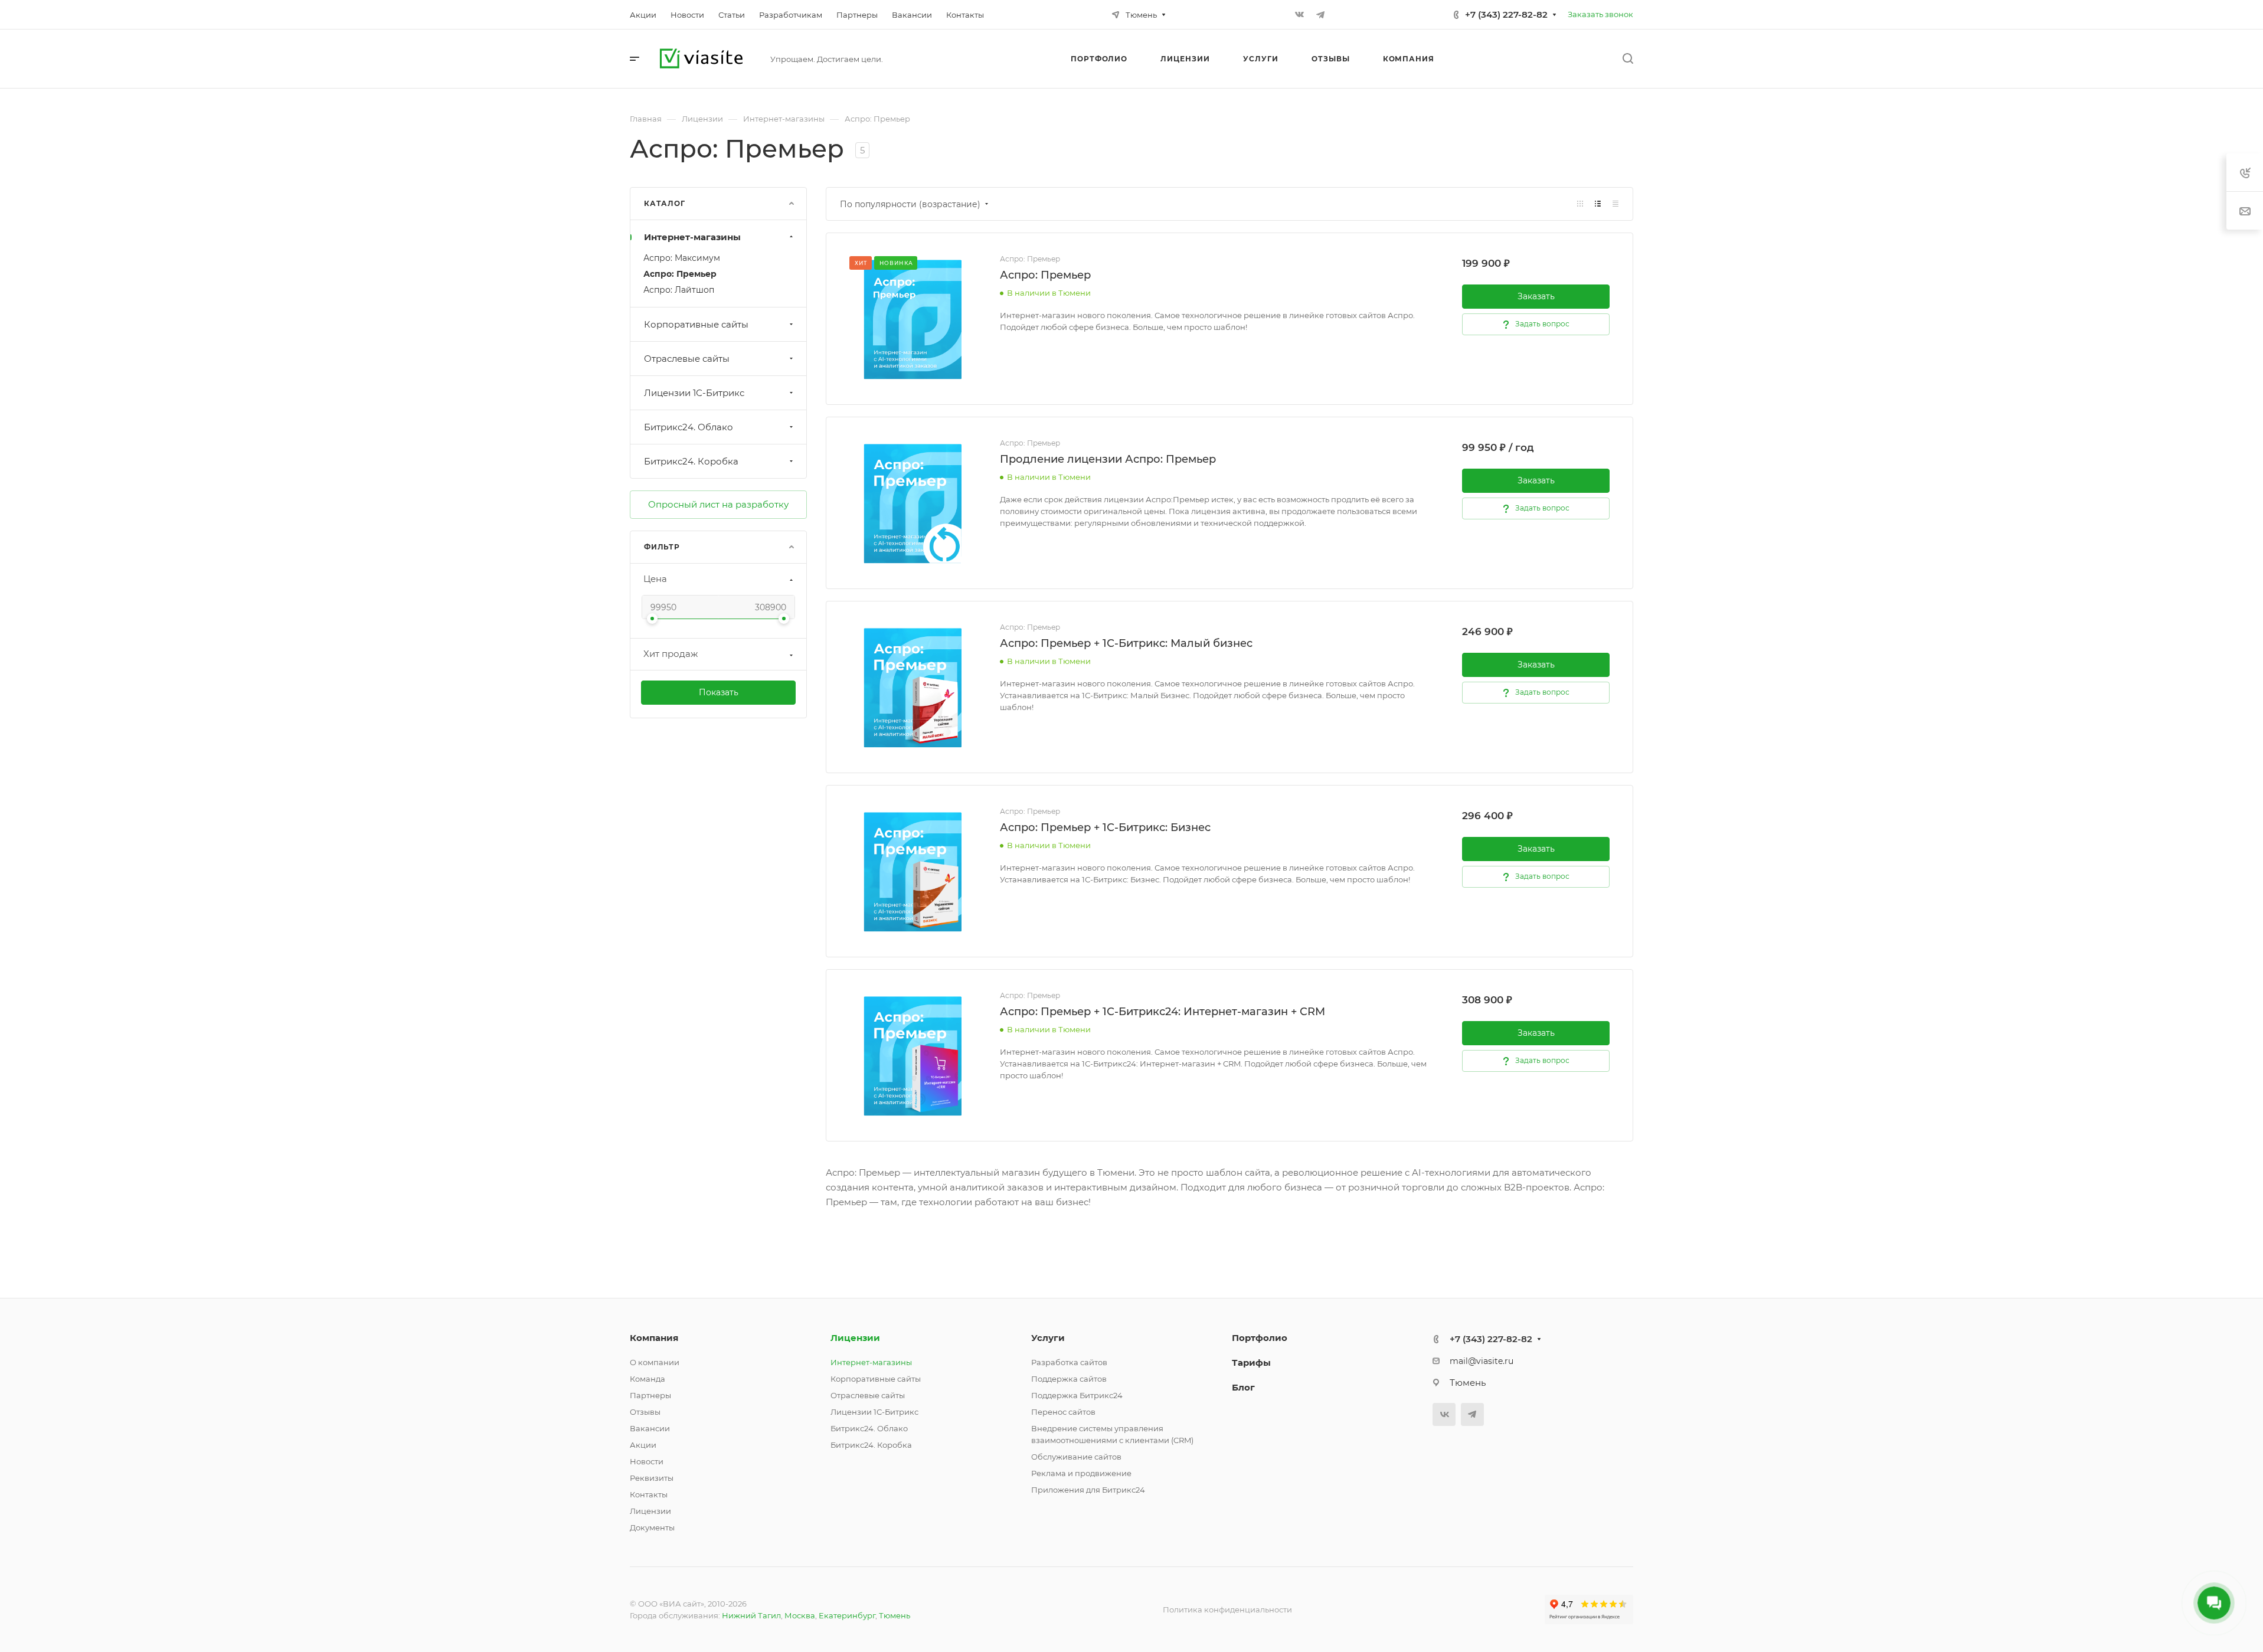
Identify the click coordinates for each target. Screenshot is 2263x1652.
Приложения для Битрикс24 (1088, 1490)
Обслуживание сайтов (1076, 1457)
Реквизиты (652, 1478)
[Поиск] (1628, 59)
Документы (652, 1527)
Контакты (649, 1494)
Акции (643, 1445)
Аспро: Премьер (680, 274)
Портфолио (1260, 1338)
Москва (800, 1615)
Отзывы (645, 1412)
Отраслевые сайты (687, 359)
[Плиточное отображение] (1580, 204)
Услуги (1048, 1338)
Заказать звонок (1600, 14)
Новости (647, 1461)
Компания (654, 1338)
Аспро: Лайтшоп (679, 290)
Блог (1243, 1387)
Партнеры (650, 1395)
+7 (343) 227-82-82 (1506, 14)
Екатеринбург (847, 1615)
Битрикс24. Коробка (691, 461)
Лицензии (650, 1511)
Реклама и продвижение (1081, 1473)
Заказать (1536, 296)
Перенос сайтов (1063, 1412)
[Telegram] (1320, 15)
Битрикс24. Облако (689, 427)
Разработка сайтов (1069, 1362)
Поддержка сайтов (1069, 1379)
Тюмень (895, 1615)
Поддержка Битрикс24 (1077, 1395)
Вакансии (650, 1428)
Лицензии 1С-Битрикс (694, 393)
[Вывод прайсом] (1616, 204)
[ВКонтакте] (1299, 15)
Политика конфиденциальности (1227, 1610)
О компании (655, 1362)
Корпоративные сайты (696, 324)
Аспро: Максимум (682, 258)
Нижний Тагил (751, 1615)
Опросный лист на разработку (718, 504)
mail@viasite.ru (1482, 1361)
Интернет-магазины (692, 237)
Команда (647, 1379)
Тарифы (1251, 1363)
